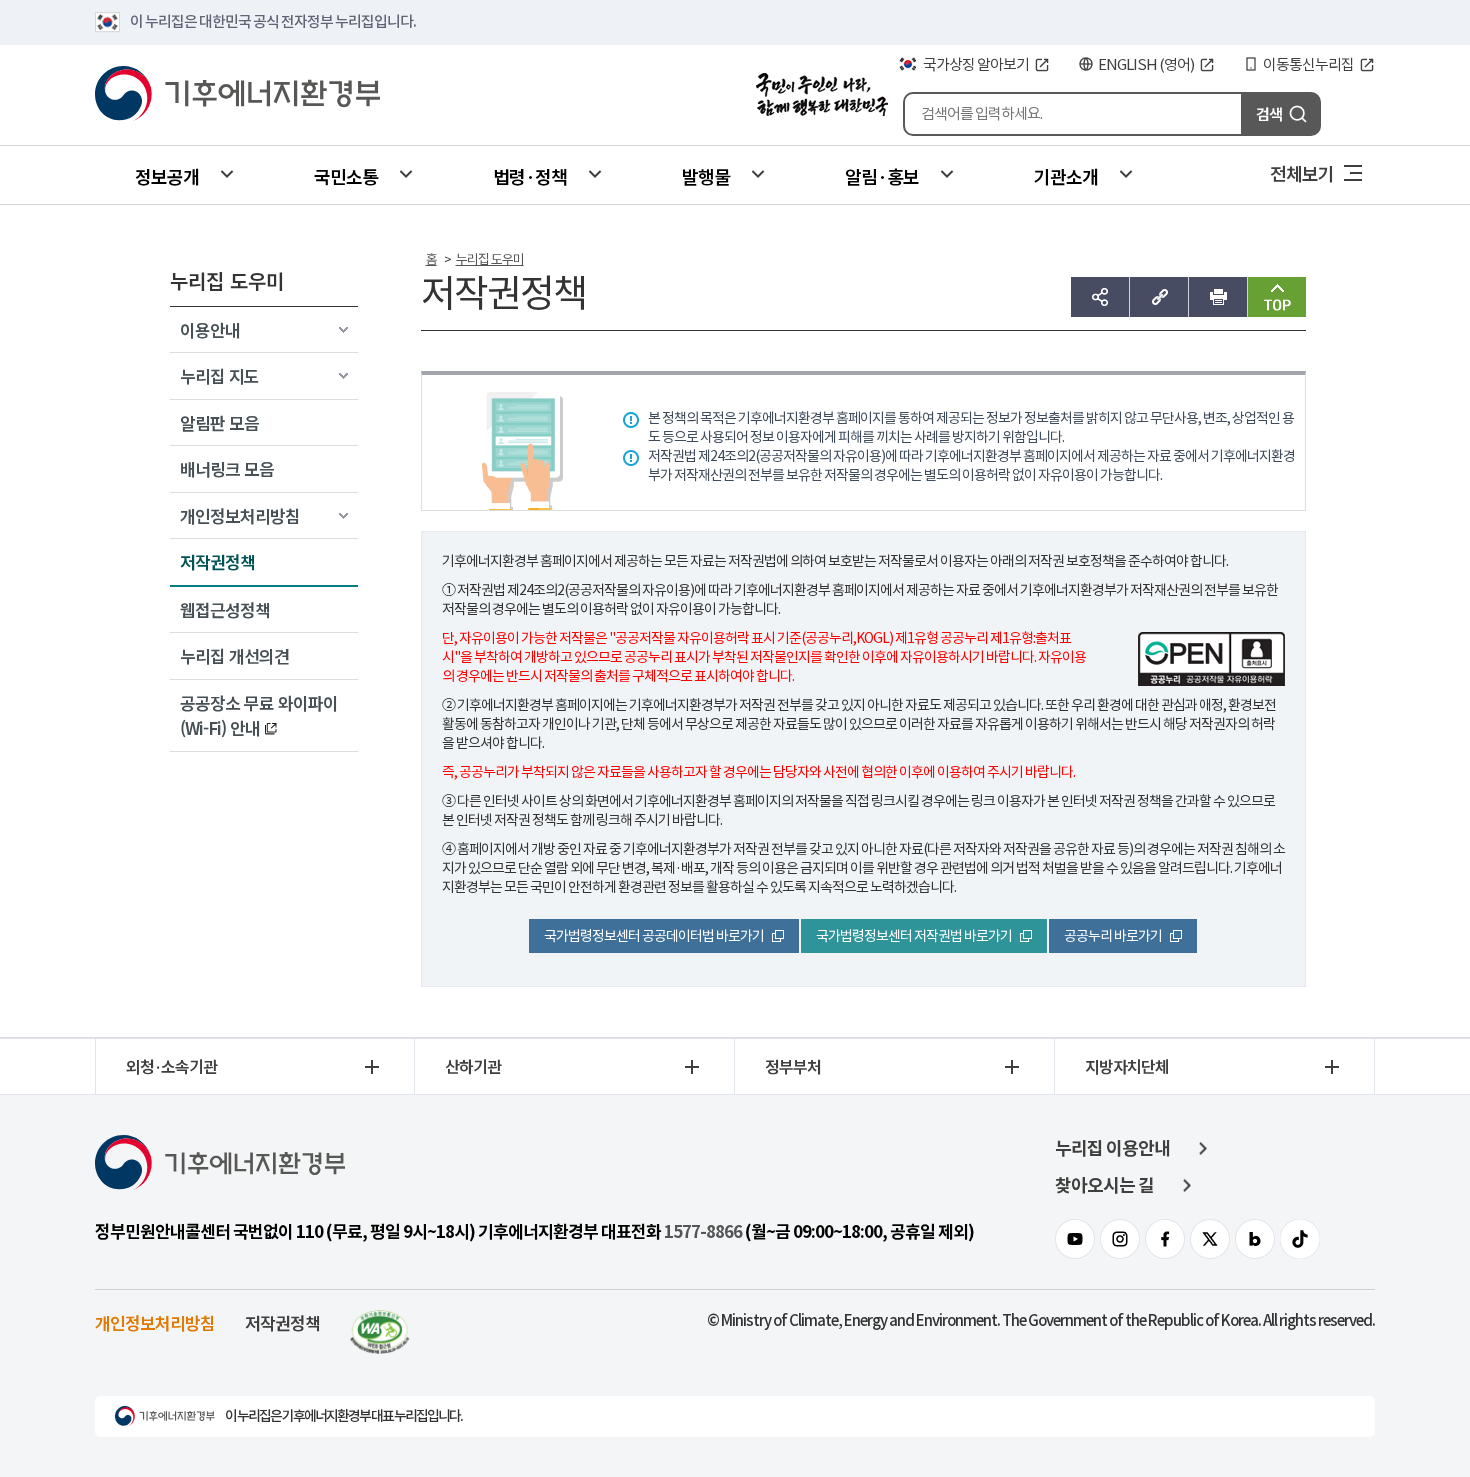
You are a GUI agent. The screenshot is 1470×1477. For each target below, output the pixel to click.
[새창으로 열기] (380, 1322)
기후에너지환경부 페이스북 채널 (1165, 1239)
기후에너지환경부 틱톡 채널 (1300, 1239)
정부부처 (793, 1066)
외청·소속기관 (171, 1066)
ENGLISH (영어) (1146, 64)
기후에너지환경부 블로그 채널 (1255, 1239)
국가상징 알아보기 (976, 64)
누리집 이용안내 (1112, 1148)
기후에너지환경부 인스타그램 (1120, 1239)
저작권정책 (282, 1322)
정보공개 (167, 176)
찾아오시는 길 (1104, 1185)
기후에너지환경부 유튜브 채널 (1075, 1239)
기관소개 (1066, 176)
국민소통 (346, 176)
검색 (1269, 113)
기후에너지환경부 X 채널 (1210, 1239)
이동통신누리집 (1308, 64)
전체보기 (1302, 173)
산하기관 (473, 1066)
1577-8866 (703, 1232)
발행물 (706, 176)
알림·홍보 (882, 176)
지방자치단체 (1127, 1066)
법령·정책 (530, 176)
